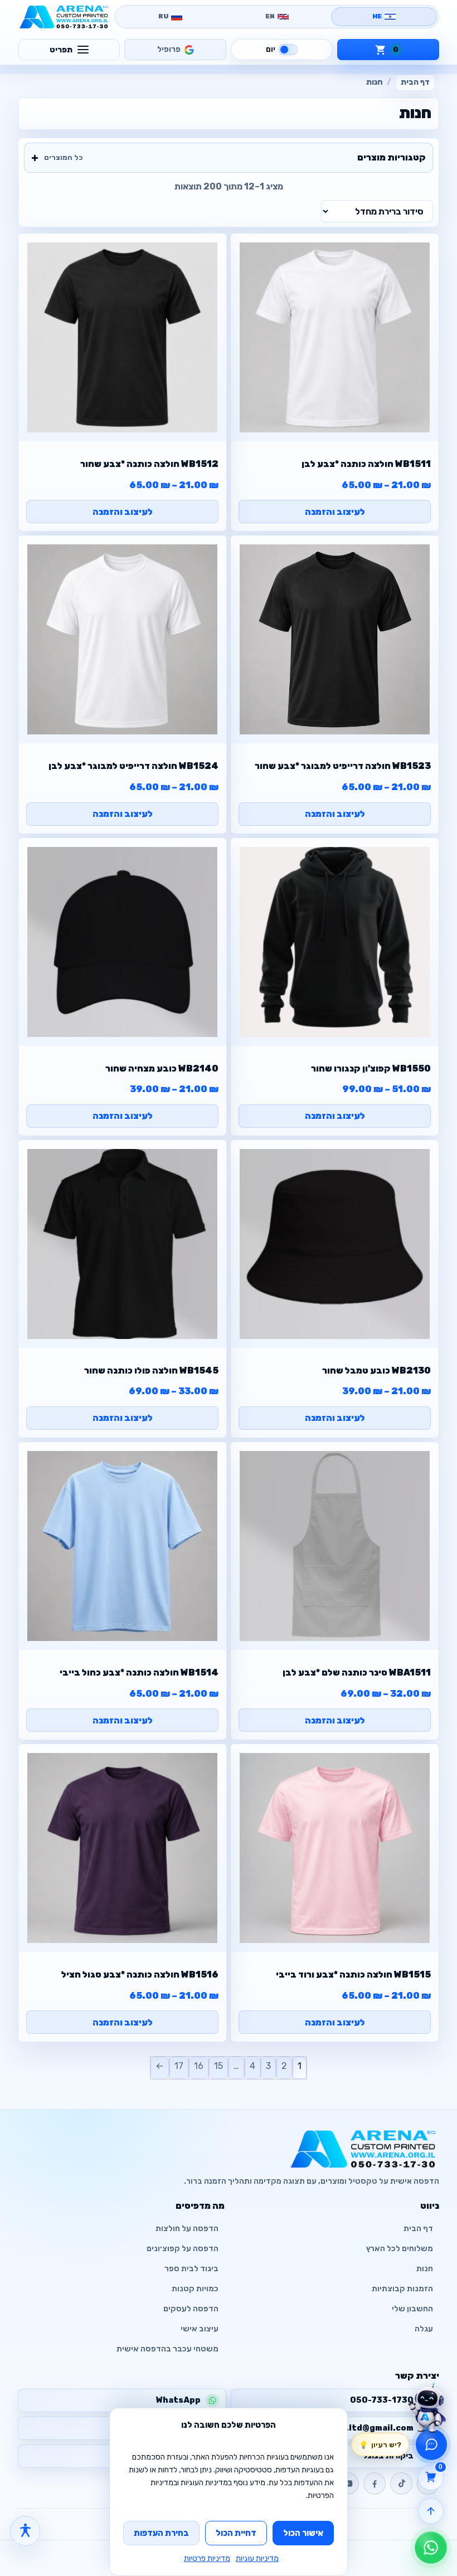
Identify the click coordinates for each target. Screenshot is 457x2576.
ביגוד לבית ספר (191, 2269)
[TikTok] (401, 2484)
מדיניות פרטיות (207, 2558)
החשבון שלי (412, 2309)
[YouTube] (348, 2484)
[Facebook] (375, 2484)
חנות (425, 2269)
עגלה (424, 2329)
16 (199, 2066)
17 (179, 2066)
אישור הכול (303, 2533)
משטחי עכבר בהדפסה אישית (167, 2349)
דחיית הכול (236, 2533)
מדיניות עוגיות (257, 2558)
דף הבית (415, 82)
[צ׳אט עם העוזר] (427, 2404)
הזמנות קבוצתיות (402, 2289)
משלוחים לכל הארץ (400, 2249)
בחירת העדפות (161, 2533)
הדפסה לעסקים (191, 2309)
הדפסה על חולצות (187, 2229)
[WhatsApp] (431, 2548)
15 (218, 2066)
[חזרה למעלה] (431, 2511)
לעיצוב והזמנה (335, 512)
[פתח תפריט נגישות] (25, 2531)
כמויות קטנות (195, 2289)
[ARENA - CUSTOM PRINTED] (64, 17)
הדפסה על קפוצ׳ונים (183, 2249)
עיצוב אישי (200, 2329)
